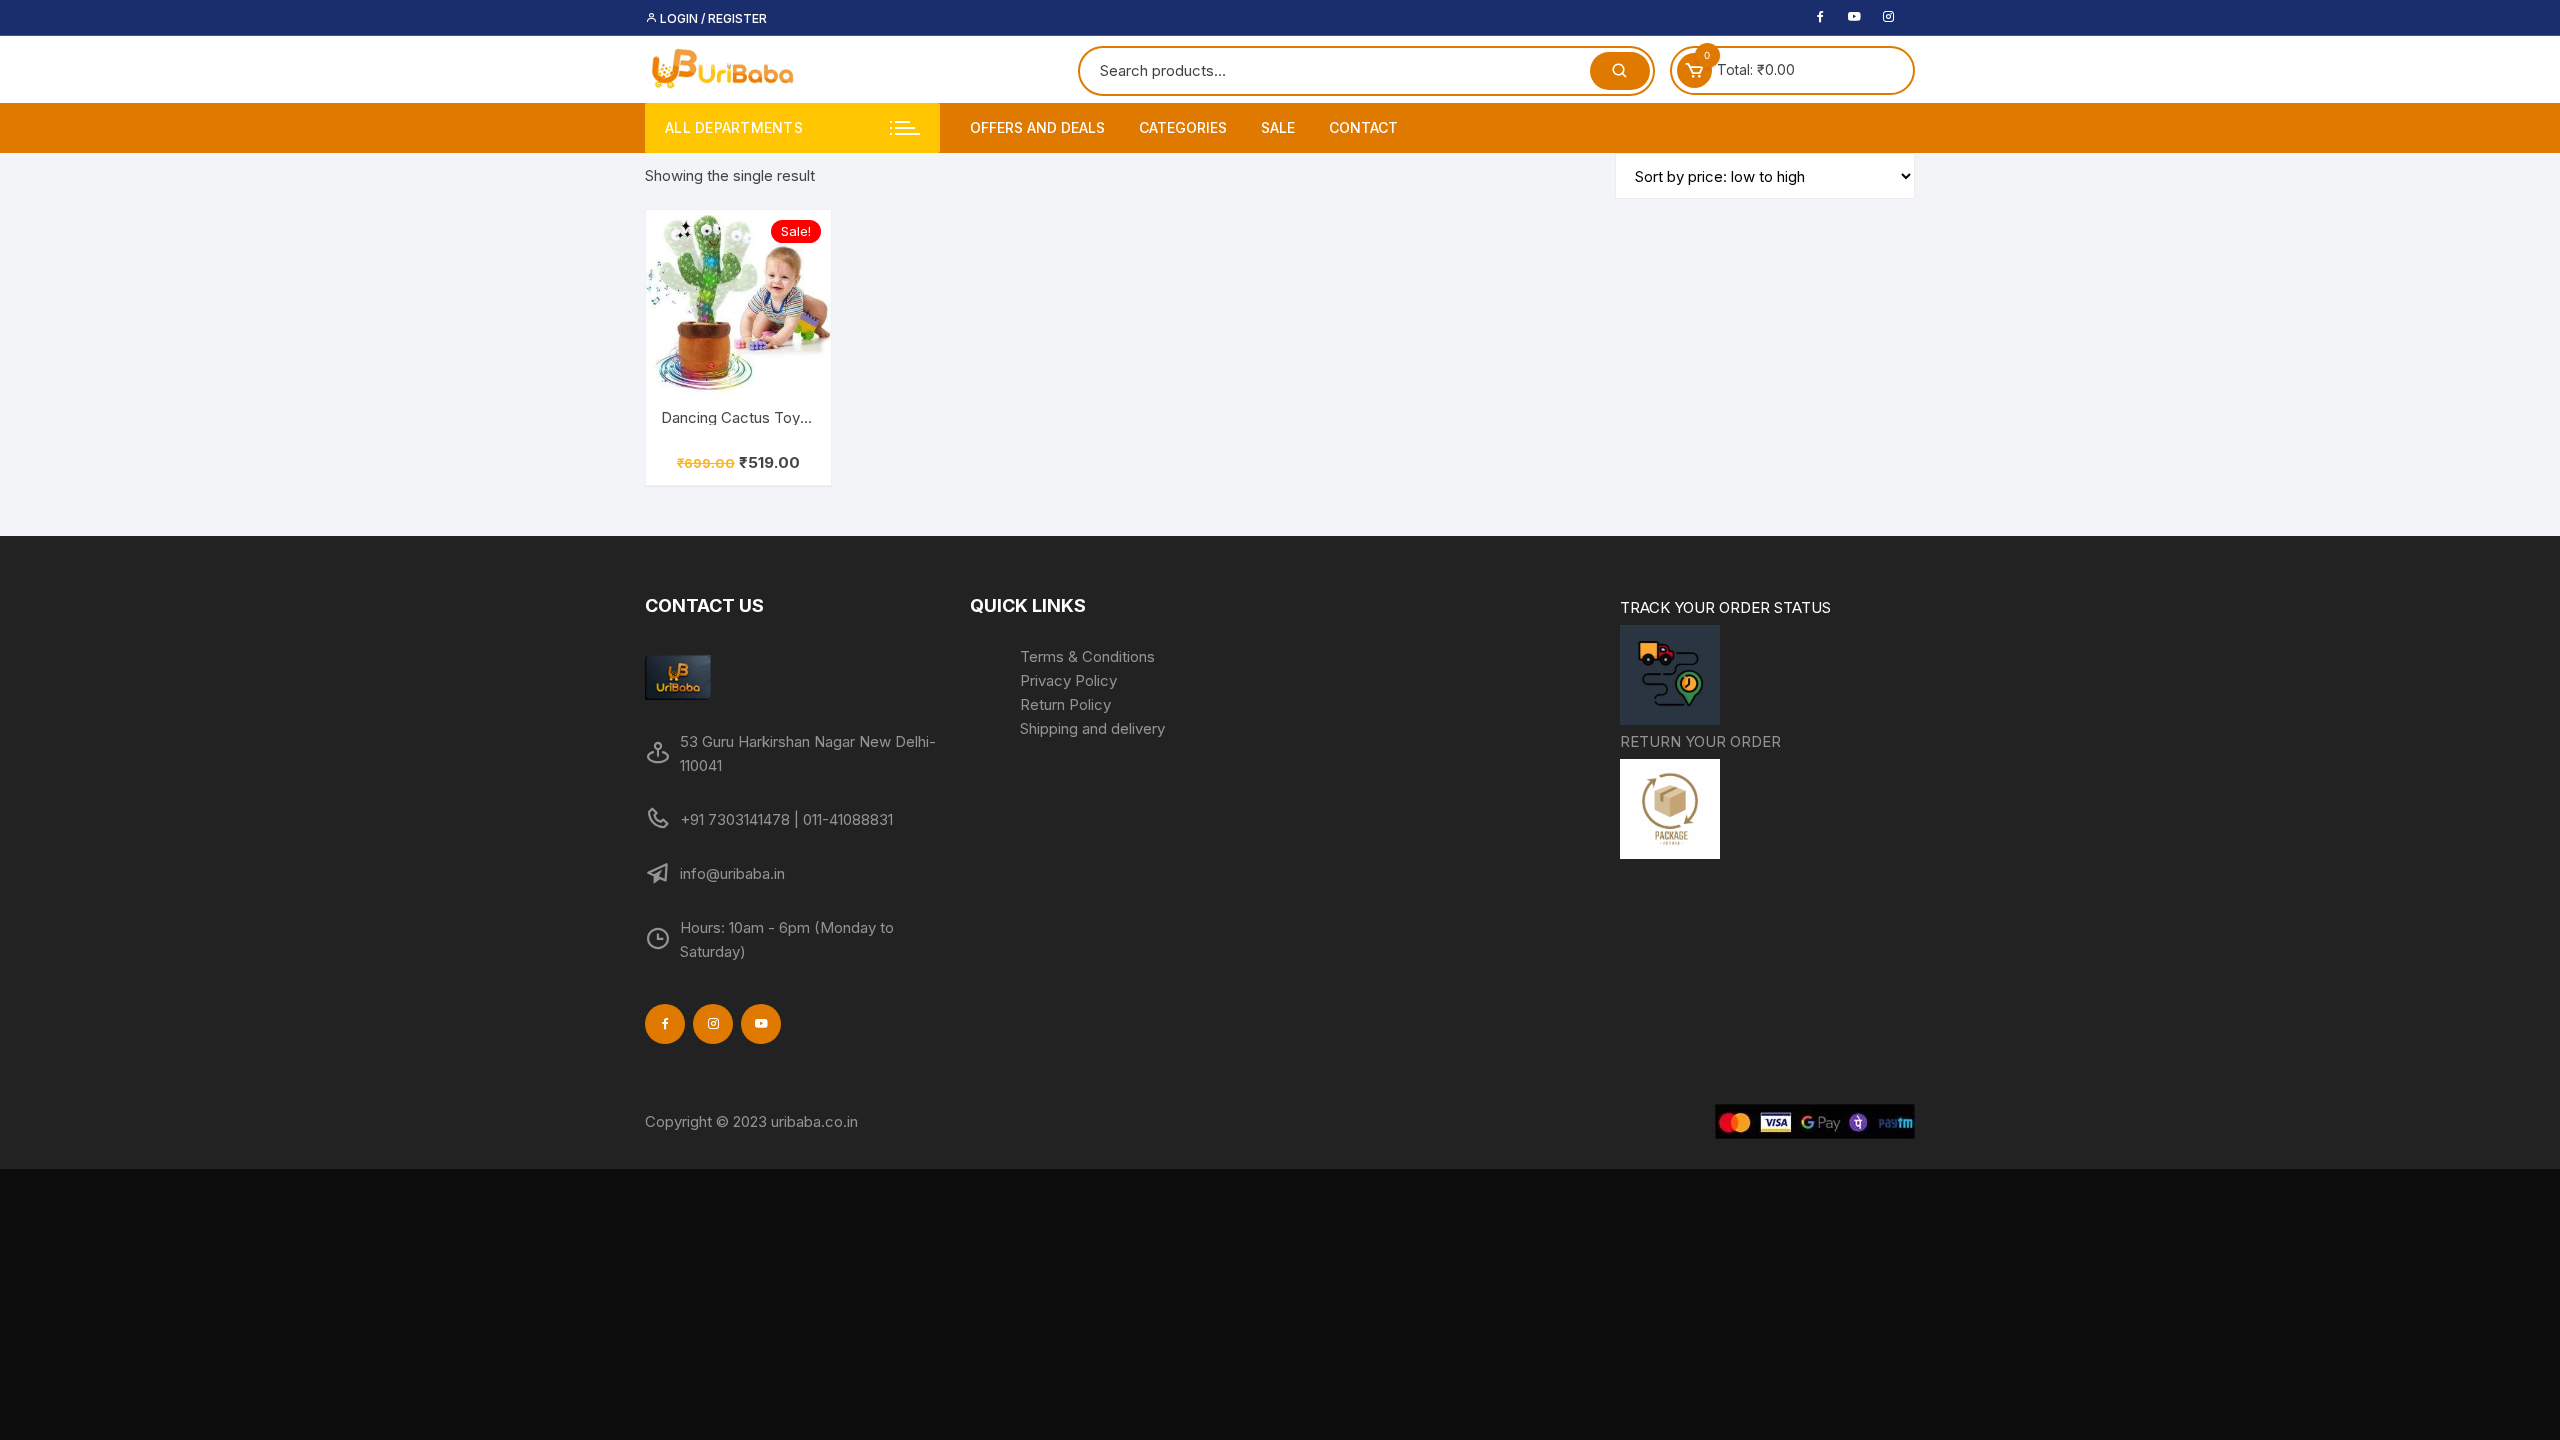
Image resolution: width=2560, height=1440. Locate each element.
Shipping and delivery (1092, 728)
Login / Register (712, 18)
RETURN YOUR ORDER (1700, 741)
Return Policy (1065, 704)
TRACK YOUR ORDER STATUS (1725, 607)
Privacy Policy (1068, 680)
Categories (1183, 127)
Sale (1278, 127)
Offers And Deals (1037, 127)
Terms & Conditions (1087, 656)
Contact (1363, 127)
